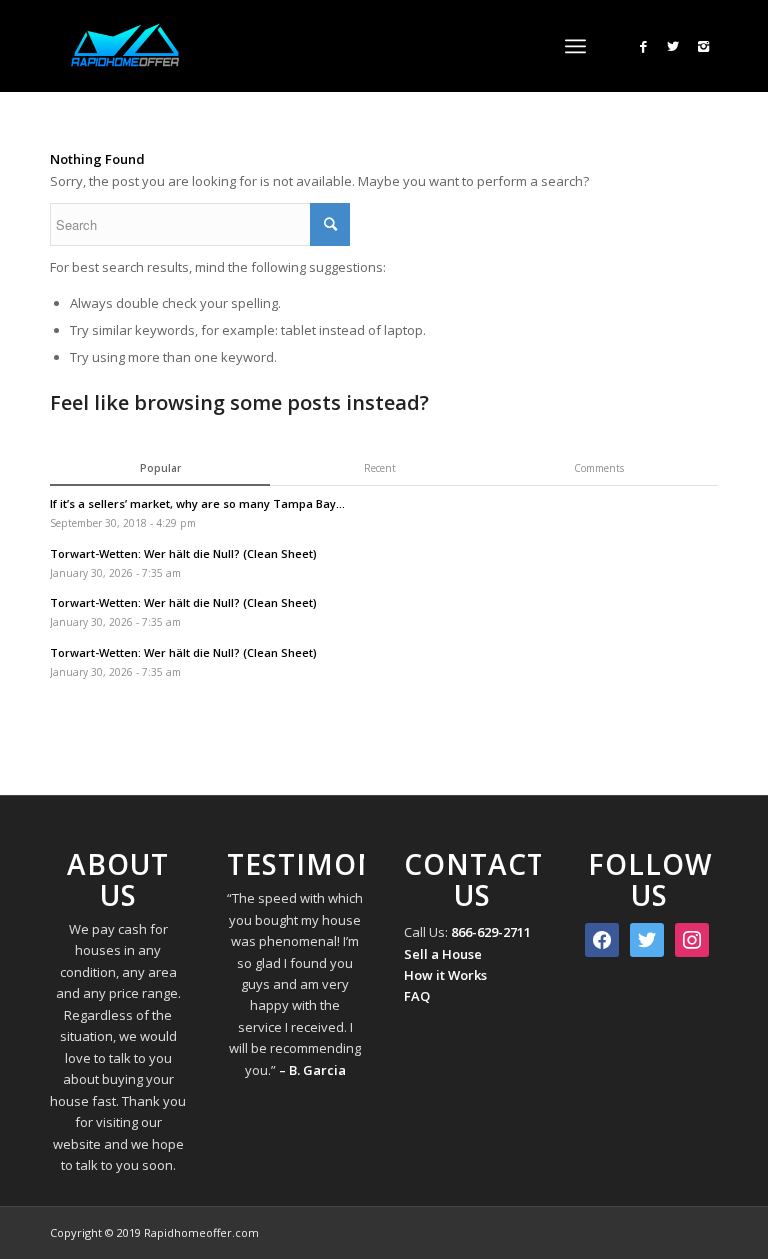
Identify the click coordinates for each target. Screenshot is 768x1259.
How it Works (445, 975)
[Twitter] (673, 46)
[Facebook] (643, 46)
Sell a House (443, 954)
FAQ (417, 996)
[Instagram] (703, 46)
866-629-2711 (491, 932)
